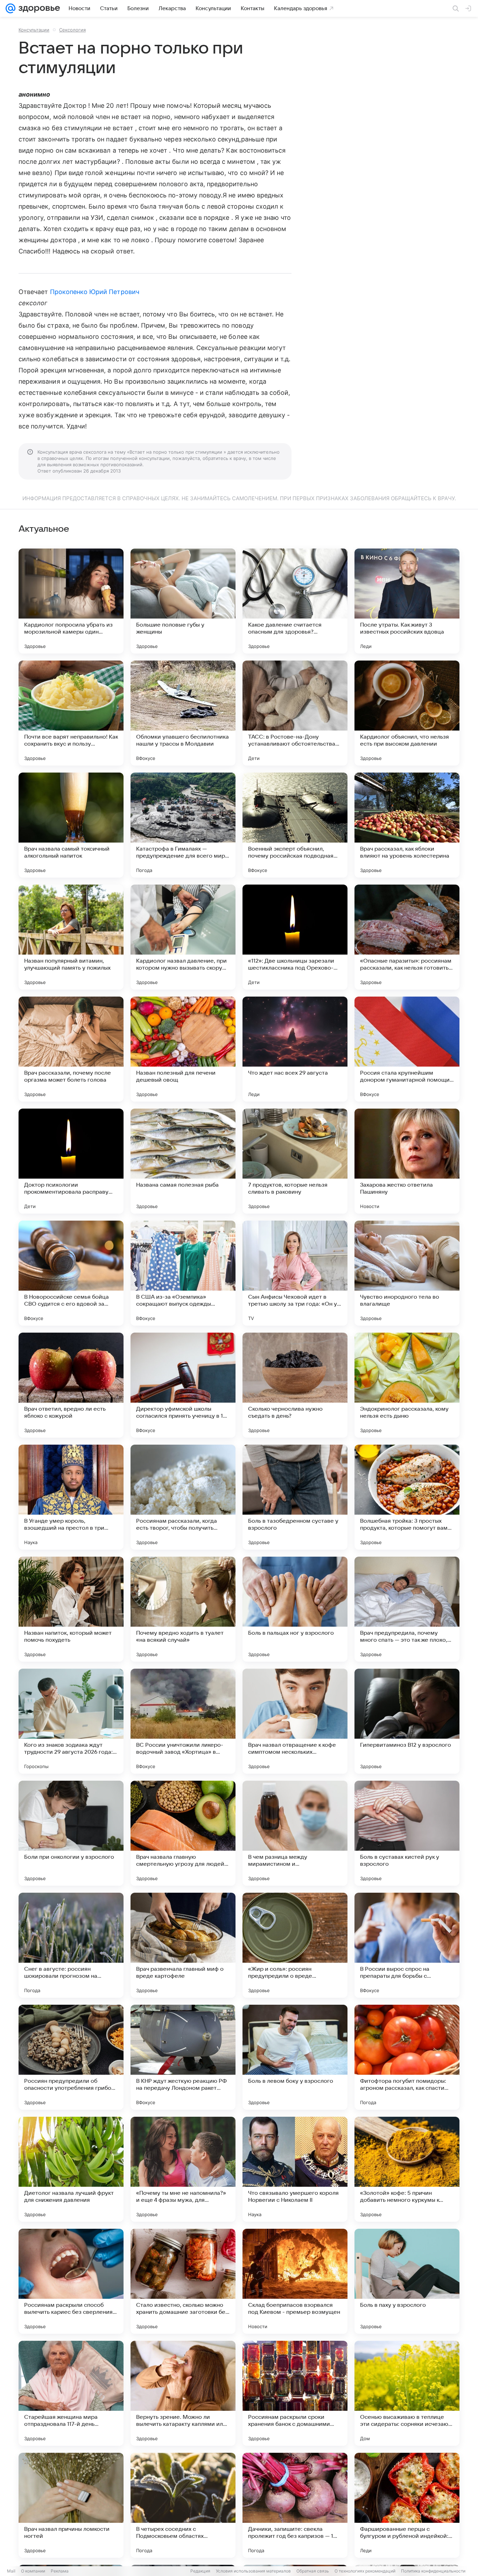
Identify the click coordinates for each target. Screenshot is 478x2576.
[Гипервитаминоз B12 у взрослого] (407, 1721)
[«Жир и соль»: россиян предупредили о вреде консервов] (295, 1945)
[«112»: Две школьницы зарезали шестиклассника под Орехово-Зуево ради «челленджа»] (295, 937)
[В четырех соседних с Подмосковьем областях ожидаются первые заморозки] (183, 2505)
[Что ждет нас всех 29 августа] (295, 1049)
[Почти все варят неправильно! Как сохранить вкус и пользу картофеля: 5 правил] (71, 713)
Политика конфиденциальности (433, 2571)
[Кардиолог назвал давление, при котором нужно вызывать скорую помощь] (183, 937)
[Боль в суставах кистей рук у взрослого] (407, 1833)
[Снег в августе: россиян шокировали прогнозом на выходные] (71, 1945)
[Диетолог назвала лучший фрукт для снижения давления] (71, 2169)
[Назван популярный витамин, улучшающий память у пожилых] (71, 937)
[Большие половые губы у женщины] (183, 601)
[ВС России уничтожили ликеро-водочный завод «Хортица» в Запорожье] (183, 1721)
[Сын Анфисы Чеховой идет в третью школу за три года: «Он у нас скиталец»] (295, 1273)
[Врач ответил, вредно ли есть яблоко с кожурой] (71, 1385)
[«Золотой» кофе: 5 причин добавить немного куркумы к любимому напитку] (407, 2169)
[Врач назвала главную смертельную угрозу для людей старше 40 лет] (183, 1833)
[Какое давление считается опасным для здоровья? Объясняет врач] (295, 601)
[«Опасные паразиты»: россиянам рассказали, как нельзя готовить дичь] (407, 937)
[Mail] (10, 8)
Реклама (60, 2571)
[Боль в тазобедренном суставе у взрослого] (295, 1497)
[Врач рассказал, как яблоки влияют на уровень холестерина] (407, 825)
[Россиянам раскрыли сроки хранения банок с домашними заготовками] (295, 2393)
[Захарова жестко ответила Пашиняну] (407, 1161)
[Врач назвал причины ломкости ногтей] (71, 2505)
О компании (33, 2571)
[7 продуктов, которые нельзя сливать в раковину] (295, 1161)
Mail (11, 2571)
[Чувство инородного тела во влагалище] (407, 1273)
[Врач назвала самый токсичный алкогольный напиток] (71, 825)
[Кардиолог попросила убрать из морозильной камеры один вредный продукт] (71, 601)
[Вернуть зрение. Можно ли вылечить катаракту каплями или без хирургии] (183, 2393)
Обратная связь (313, 2571)
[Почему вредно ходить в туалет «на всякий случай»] (183, 1609)
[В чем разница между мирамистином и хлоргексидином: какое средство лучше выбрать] (295, 1833)
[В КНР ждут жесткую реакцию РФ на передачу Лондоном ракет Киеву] (183, 2057)
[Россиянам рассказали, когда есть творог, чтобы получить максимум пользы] (183, 1497)
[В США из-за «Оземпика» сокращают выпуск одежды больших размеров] (183, 1273)
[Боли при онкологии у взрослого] (71, 1833)
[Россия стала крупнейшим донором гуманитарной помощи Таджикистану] (407, 1049)
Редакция (200, 2571)
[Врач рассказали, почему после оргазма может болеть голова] (71, 1049)
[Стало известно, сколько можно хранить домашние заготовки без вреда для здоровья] (183, 2281)
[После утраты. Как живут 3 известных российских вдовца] (407, 601)
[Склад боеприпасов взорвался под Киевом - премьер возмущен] (295, 2281)
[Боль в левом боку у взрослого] (295, 2057)
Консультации (34, 30)
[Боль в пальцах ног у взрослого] (295, 1609)
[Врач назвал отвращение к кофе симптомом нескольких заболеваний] (295, 1721)
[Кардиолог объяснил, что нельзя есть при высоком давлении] (407, 713)
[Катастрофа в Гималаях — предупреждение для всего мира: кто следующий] (183, 825)
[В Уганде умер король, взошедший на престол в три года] (71, 1497)
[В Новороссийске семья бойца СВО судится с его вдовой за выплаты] (71, 1273)
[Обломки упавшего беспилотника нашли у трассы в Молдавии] (183, 713)
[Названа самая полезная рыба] (183, 1161)
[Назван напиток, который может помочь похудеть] (71, 1609)
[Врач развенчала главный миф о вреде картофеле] (183, 1945)
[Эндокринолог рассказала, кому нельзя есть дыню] (407, 1385)
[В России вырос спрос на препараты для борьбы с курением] (407, 1945)
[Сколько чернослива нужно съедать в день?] (295, 1385)
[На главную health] (38, 8)
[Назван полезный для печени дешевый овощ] (183, 1049)
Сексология (72, 30)
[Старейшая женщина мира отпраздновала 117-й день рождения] (71, 2393)
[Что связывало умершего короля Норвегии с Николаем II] (295, 2169)
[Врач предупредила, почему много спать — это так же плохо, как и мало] (407, 1609)
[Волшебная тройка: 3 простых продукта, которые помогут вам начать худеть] (407, 1497)
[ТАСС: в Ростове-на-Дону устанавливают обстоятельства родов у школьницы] (295, 713)
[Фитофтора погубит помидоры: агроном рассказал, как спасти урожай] (407, 2057)
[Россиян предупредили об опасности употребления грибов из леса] (71, 2057)
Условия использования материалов (253, 2571)
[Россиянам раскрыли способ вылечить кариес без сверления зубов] (71, 2281)
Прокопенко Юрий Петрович (95, 292)
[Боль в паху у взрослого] (407, 2281)
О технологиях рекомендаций (365, 2571)
